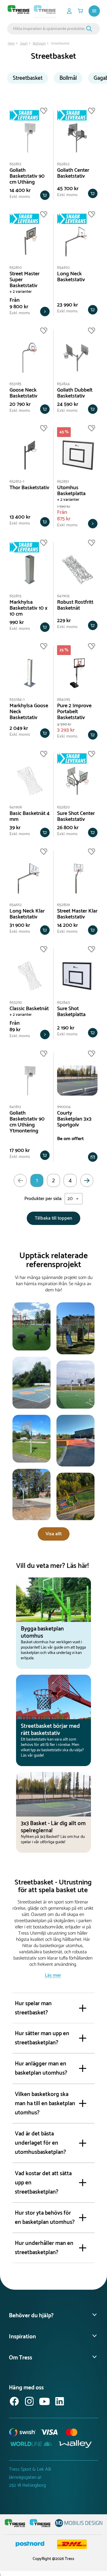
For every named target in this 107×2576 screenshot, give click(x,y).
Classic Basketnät (29, 1009)
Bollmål (68, 78)
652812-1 (17, 482)
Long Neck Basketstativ (71, 277)
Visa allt (54, 1534)
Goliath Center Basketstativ (73, 173)
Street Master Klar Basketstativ (77, 914)
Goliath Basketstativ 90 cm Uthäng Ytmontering (27, 1122)
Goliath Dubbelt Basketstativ (75, 393)
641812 (15, 1107)
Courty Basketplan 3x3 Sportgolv (74, 1119)
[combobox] (49, 29)
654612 (16, 905)
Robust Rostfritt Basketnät (75, 605)
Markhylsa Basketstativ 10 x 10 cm (29, 608)
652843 (63, 1003)
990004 (64, 1107)
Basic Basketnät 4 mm (30, 816)
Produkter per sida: (43, 1199)
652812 (15, 164)
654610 (63, 268)
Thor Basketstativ (29, 488)
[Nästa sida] (87, 1180)
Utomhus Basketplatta (71, 491)
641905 (63, 596)
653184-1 (17, 700)
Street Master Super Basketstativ (25, 280)
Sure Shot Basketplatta (71, 1012)
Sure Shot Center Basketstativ (76, 816)
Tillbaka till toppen (53, 1218)
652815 (15, 596)
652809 (63, 905)
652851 (63, 482)
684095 (64, 700)
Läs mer (53, 1975)
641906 (16, 807)
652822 (63, 164)
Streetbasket (28, 78)
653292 (16, 1003)
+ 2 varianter (21, 292)
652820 (63, 807)
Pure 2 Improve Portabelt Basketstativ (74, 712)
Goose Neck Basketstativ (23, 393)
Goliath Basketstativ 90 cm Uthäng (27, 176)
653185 (15, 384)
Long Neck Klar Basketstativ (27, 914)
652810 (16, 268)
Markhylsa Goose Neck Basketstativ (29, 712)
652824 (63, 384)
